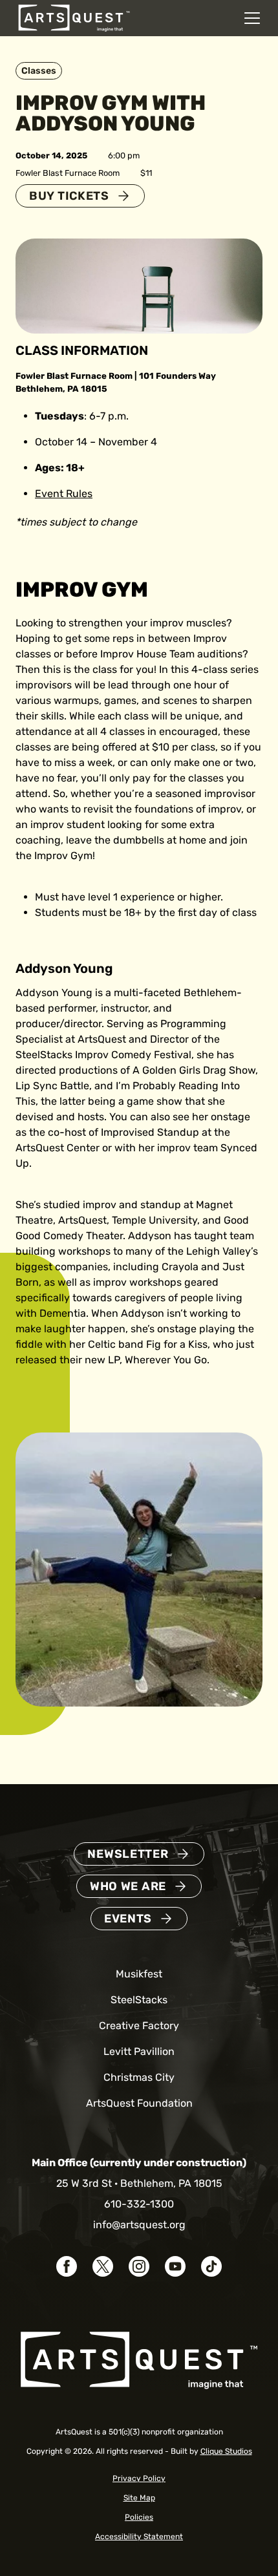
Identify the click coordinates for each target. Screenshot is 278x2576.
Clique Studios (226, 2451)
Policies (139, 2517)
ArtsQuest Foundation (139, 2103)
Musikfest (139, 1974)
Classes (39, 71)
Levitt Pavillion (139, 2051)
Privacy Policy (139, 2478)
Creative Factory (139, 2026)
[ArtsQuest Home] (74, 17)
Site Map (139, 2498)
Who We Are (128, 1886)
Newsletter (128, 1854)
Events (128, 1919)
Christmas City (139, 2077)
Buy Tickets (69, 196)
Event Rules (64, 494)
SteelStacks (139, 2000)
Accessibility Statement (139, 2537)
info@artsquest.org (139, 2225)
